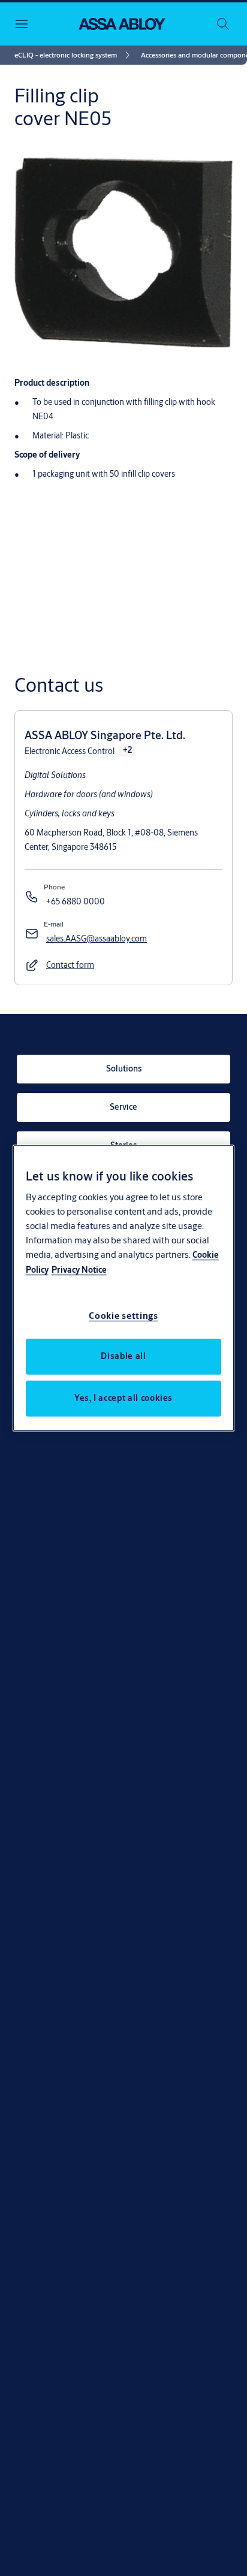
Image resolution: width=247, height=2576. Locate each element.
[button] (70, 965)
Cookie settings (123, 1316)
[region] (124, 1288)
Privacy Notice (79, 1270)
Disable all (123, 1356)
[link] (74, 55)
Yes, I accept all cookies (123, 1398)
